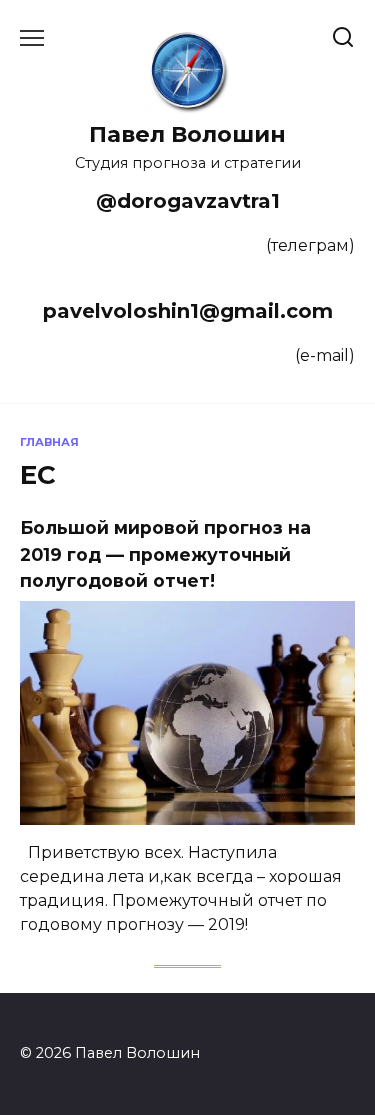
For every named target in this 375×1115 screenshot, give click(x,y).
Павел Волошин (187, 134)
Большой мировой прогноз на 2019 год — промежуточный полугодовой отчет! (165, 554)
